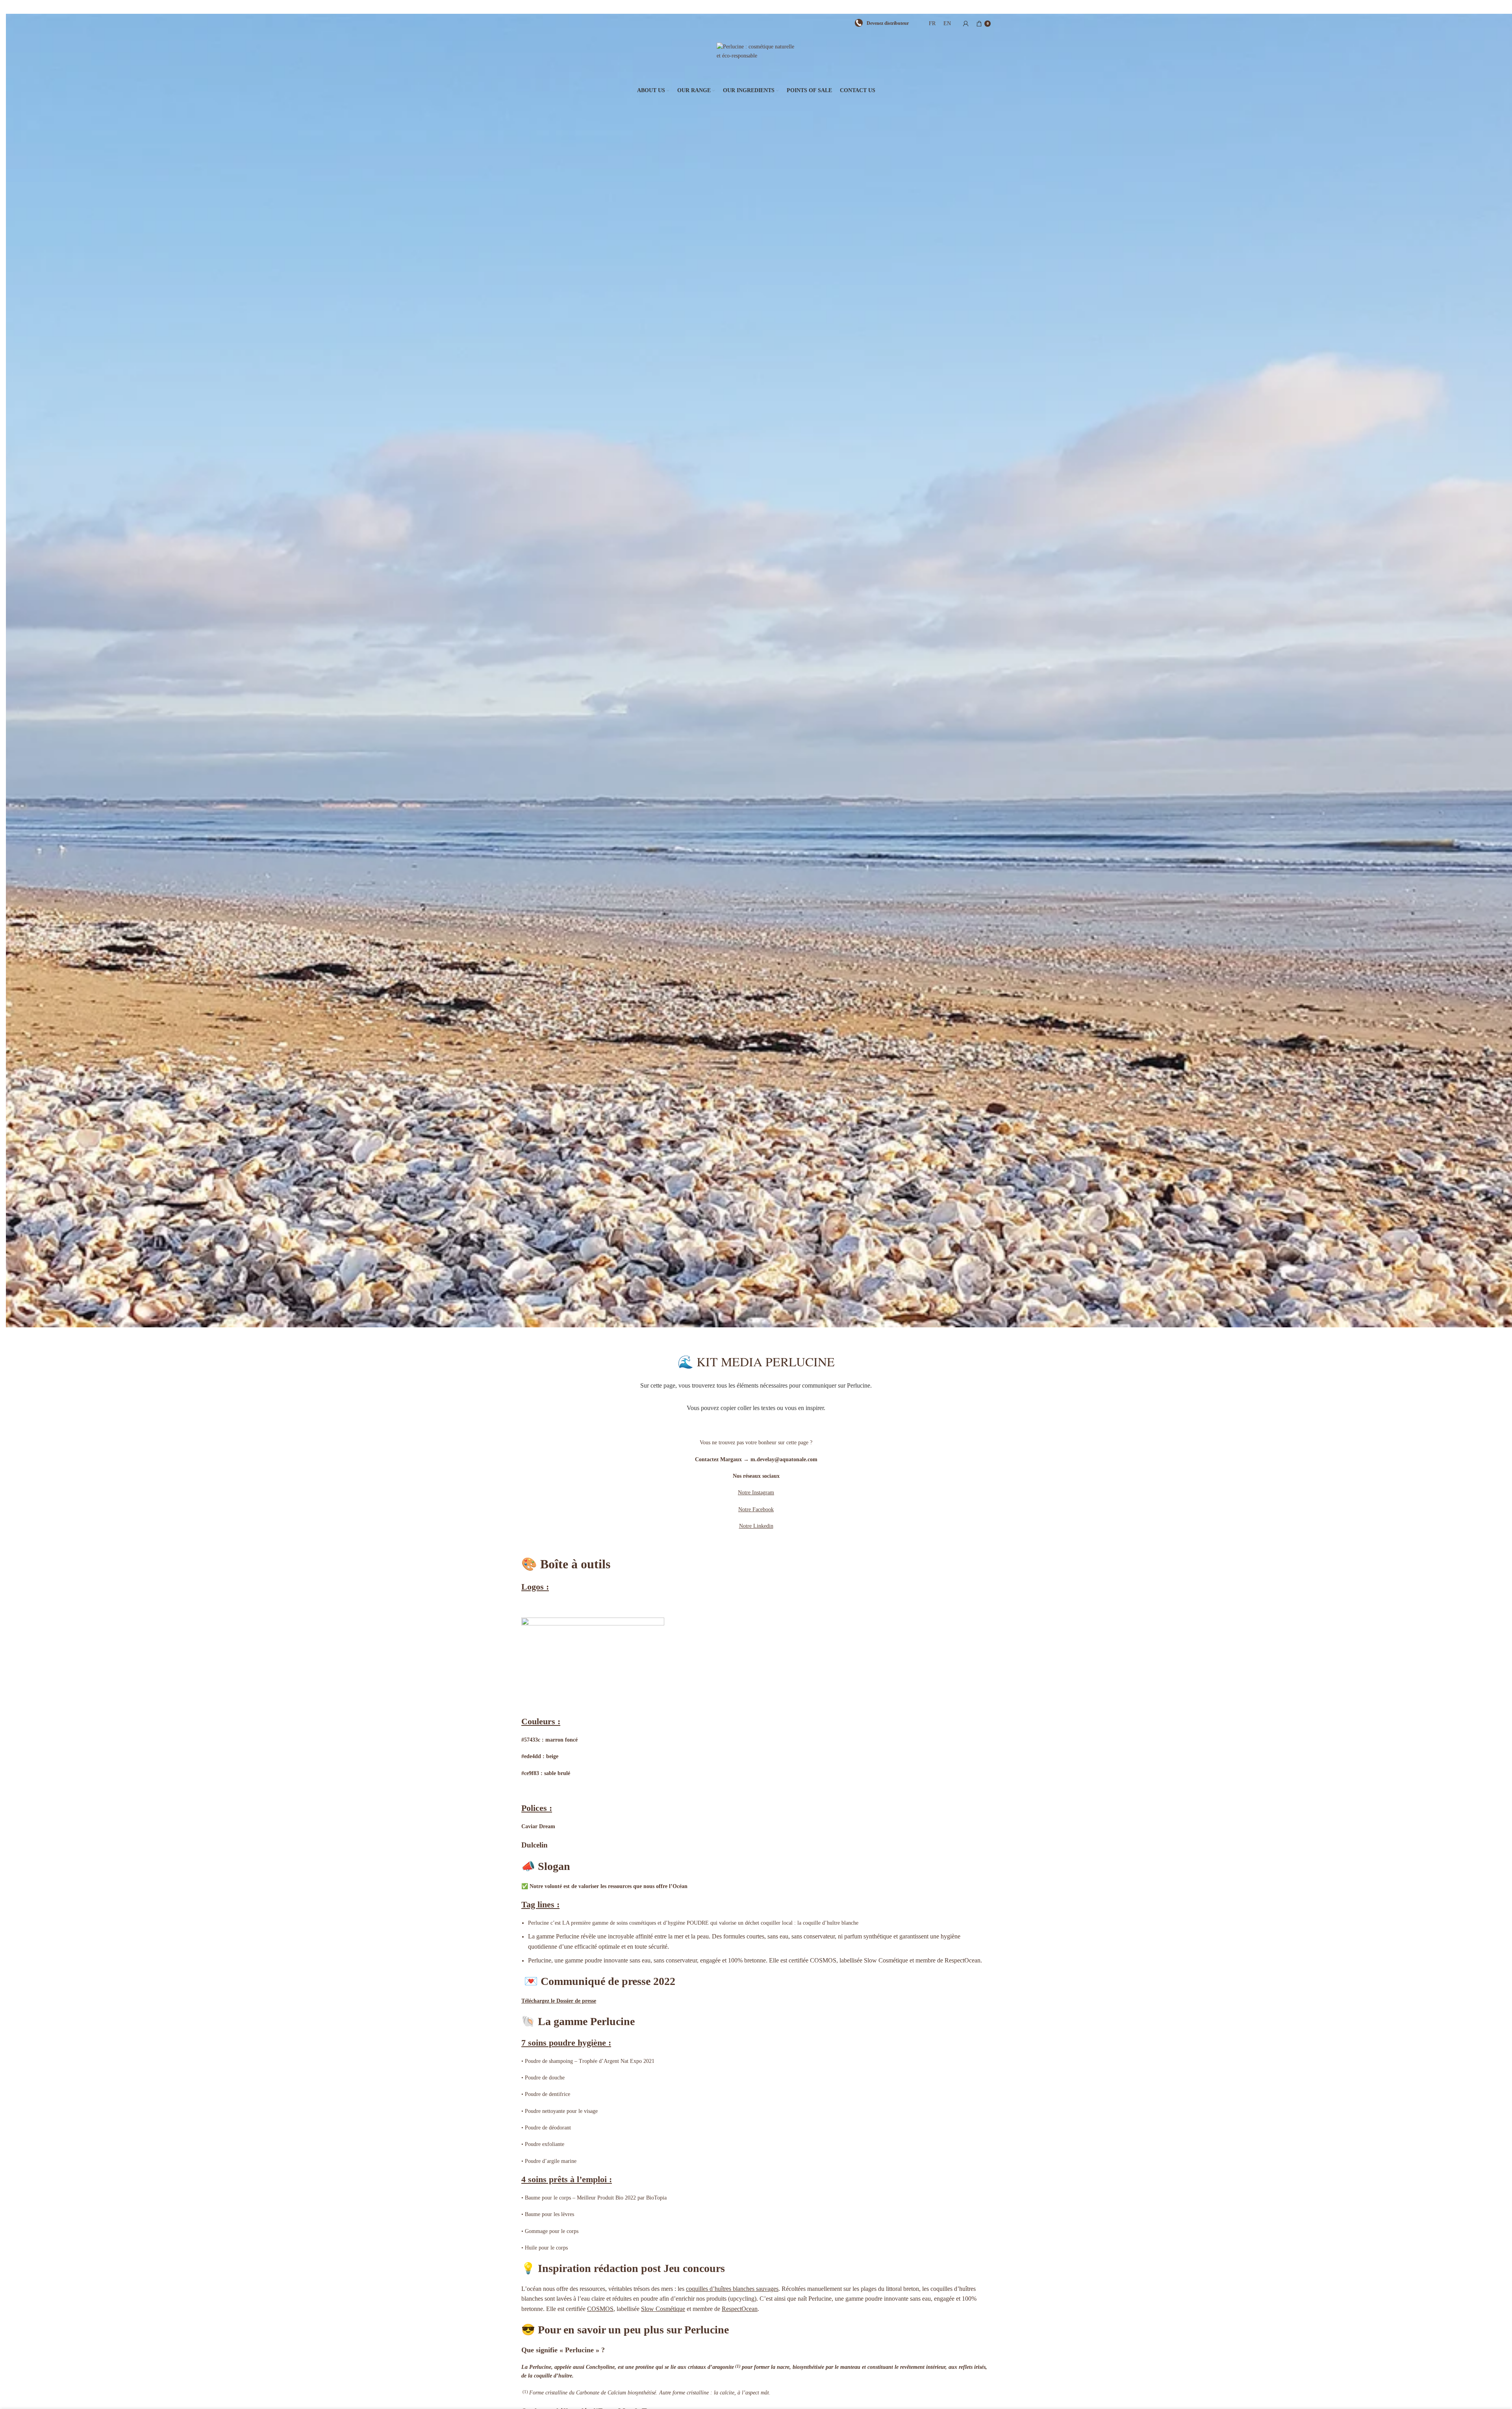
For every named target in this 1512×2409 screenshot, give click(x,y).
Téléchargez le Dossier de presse (559, 2001)
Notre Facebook (756, 1509)
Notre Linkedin (756, 1526)
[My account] (966, 24)
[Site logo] (756, 59)
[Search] (917, 24)
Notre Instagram (756, 1493)
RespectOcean (740, 2309)
